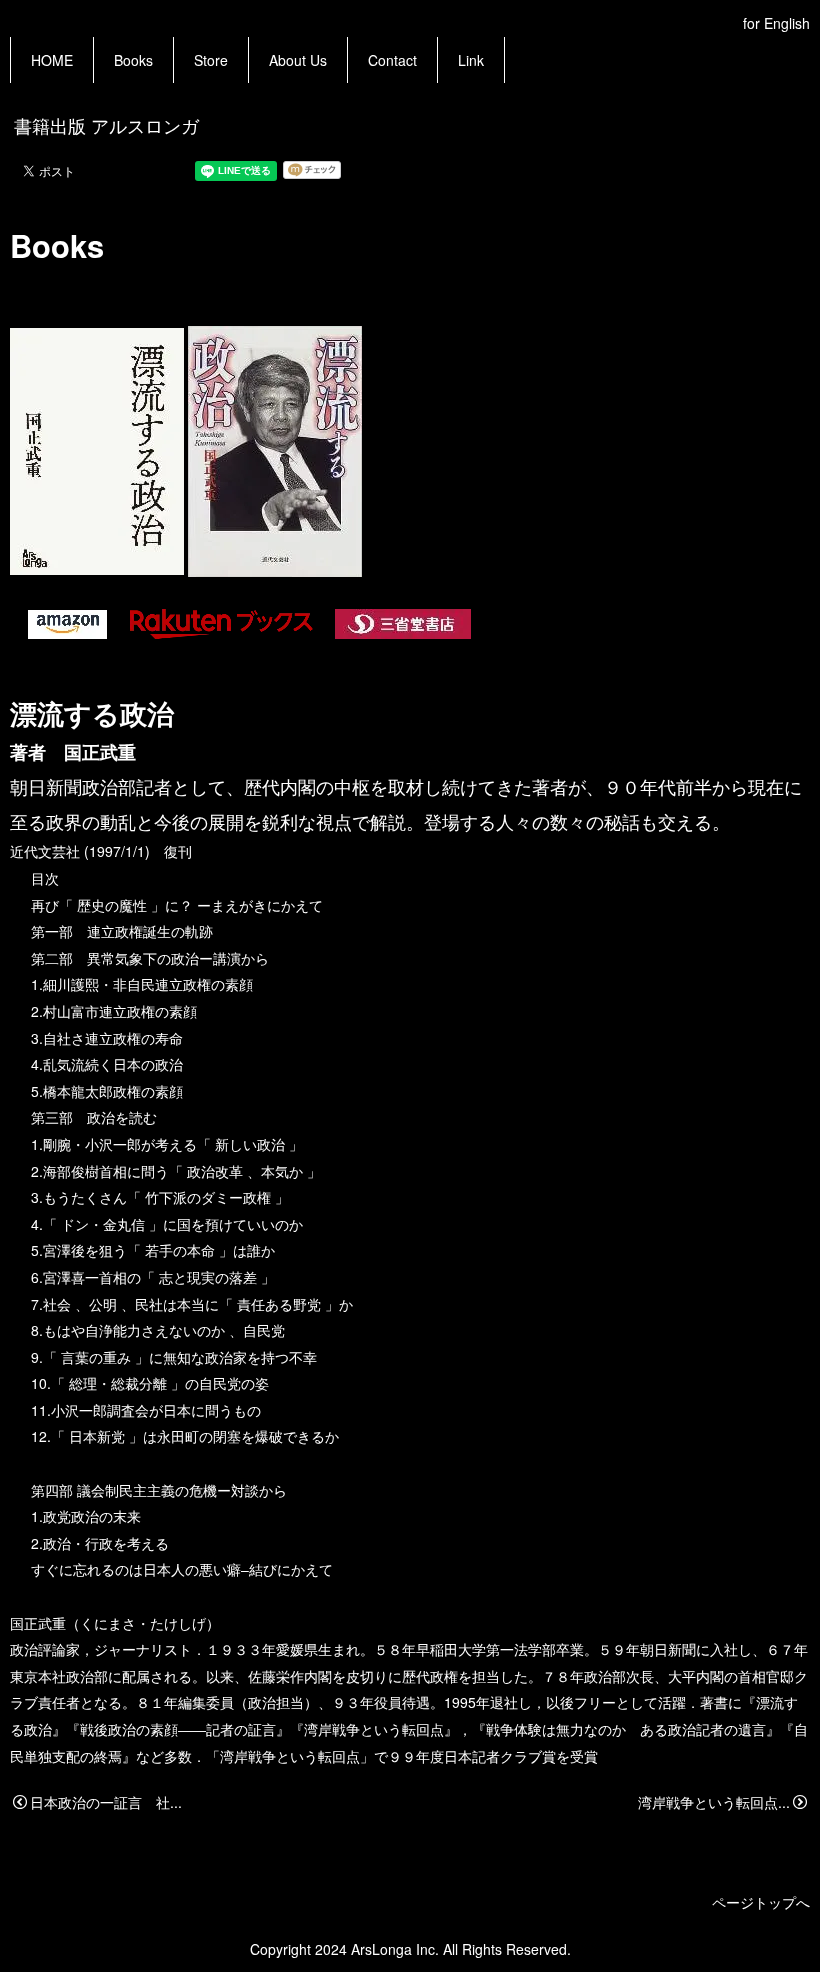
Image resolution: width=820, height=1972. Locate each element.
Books (133, 60)
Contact (392, 60)
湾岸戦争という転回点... (714, 1802)
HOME (52, 60)
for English (776, 23)
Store (211, 60)
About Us (298, 60)
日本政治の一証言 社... (106, 1802)
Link (471, 60)
